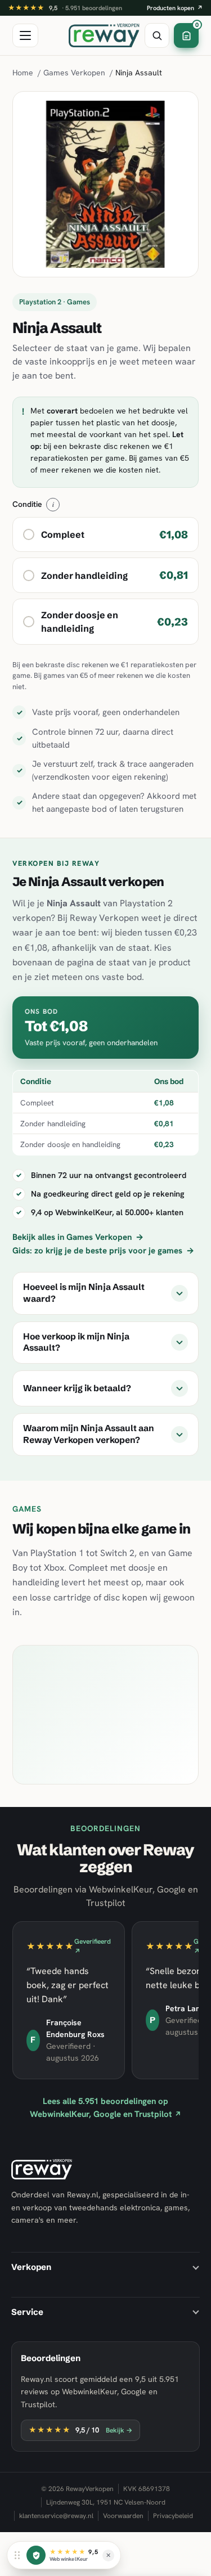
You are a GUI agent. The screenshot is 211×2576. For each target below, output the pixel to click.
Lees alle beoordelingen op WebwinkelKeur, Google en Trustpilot (105, 2108)
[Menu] (25, 35)
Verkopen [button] (31, 2267)
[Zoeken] (157, 35)
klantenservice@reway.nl (56, 2516)
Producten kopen (175, 8)
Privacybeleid (173, 2516)
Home (23, 73)
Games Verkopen (74, 73)
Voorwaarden (123, 2516)
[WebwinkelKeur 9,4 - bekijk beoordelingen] (36, 2555)
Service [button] (27, 2312)
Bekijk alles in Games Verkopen (78, 1237)
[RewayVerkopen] (104, 35)
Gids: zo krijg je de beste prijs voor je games (103, 1251)
